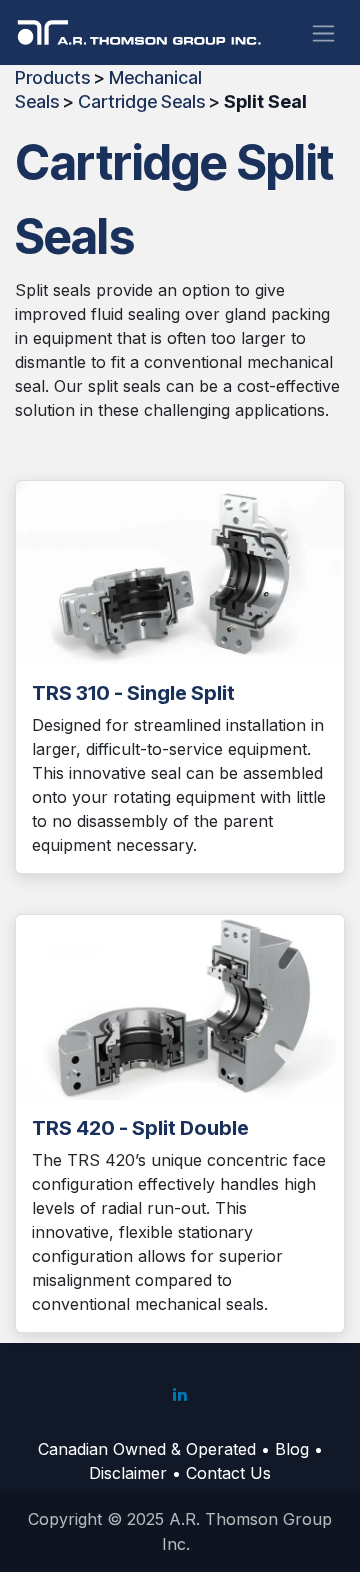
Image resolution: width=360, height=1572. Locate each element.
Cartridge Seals (141, 101)
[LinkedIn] (180, 1394)
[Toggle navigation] (323, 32)
